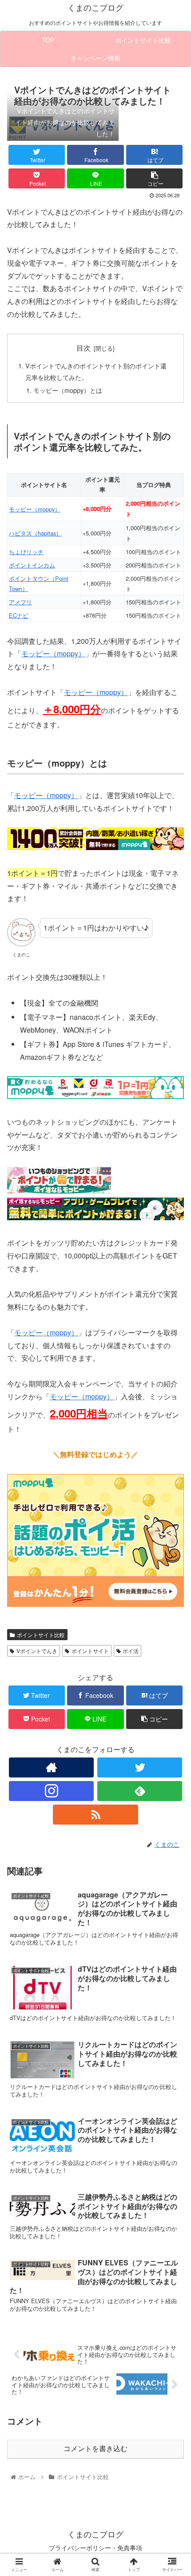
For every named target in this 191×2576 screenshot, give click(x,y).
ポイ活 (131, 1651)
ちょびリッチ (26, 552)
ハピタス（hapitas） (35, 533)
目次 (84, 347)
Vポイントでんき (37, 1651)
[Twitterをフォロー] (140, 1767)
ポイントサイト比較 (41, 1635)
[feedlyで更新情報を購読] (140, 1791)
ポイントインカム (32, 565)
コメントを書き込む (95, 2449)
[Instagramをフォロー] (51, 1791)
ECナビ (19, 615)
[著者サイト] (51, 1767)
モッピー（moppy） (35, 509)
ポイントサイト (90, 1651)
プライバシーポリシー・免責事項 (95, 2548)
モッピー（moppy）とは (68, 390)
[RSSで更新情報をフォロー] (95, 1815)
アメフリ (20, 602)
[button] (173, 1465)
